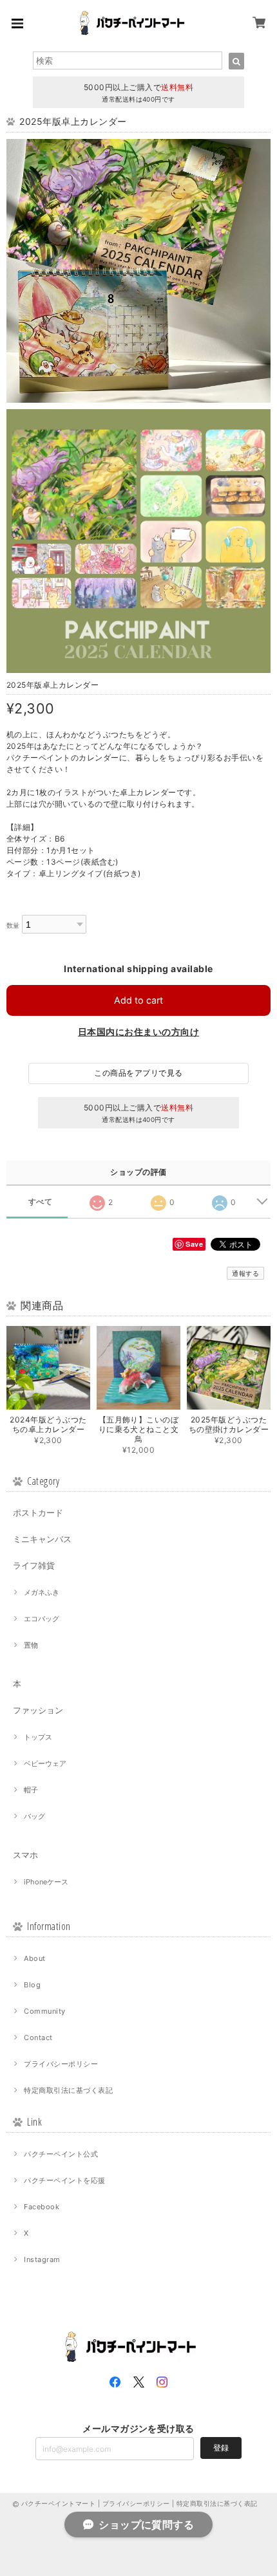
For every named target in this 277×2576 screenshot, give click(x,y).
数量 (13, 925)
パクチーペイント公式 (61, 2154)
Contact (38, 2038)
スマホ (25, 1855)
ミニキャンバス (42, 1539)
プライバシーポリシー (61, 2064)
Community (44, 2011)
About (34, 1958)
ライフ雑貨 (34, 1565)
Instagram (42, 2259)
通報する (245, 1273)
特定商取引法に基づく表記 (68, 2090)
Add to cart (138, 1000)
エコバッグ (42, 1619)
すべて (40, 1202)
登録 (221, 2448)
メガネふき (42, 1592)
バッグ (34, 1816)
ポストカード (38, 1513)
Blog (32, 1985)
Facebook (42, 2207)
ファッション (38, 1710)
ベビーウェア (45, 1763)
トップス (38, 1737)
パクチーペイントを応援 (64, 2180)
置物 (31, 1645)
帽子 (31, 1790)
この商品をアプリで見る (138, 1073)
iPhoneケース (46, 1882)
